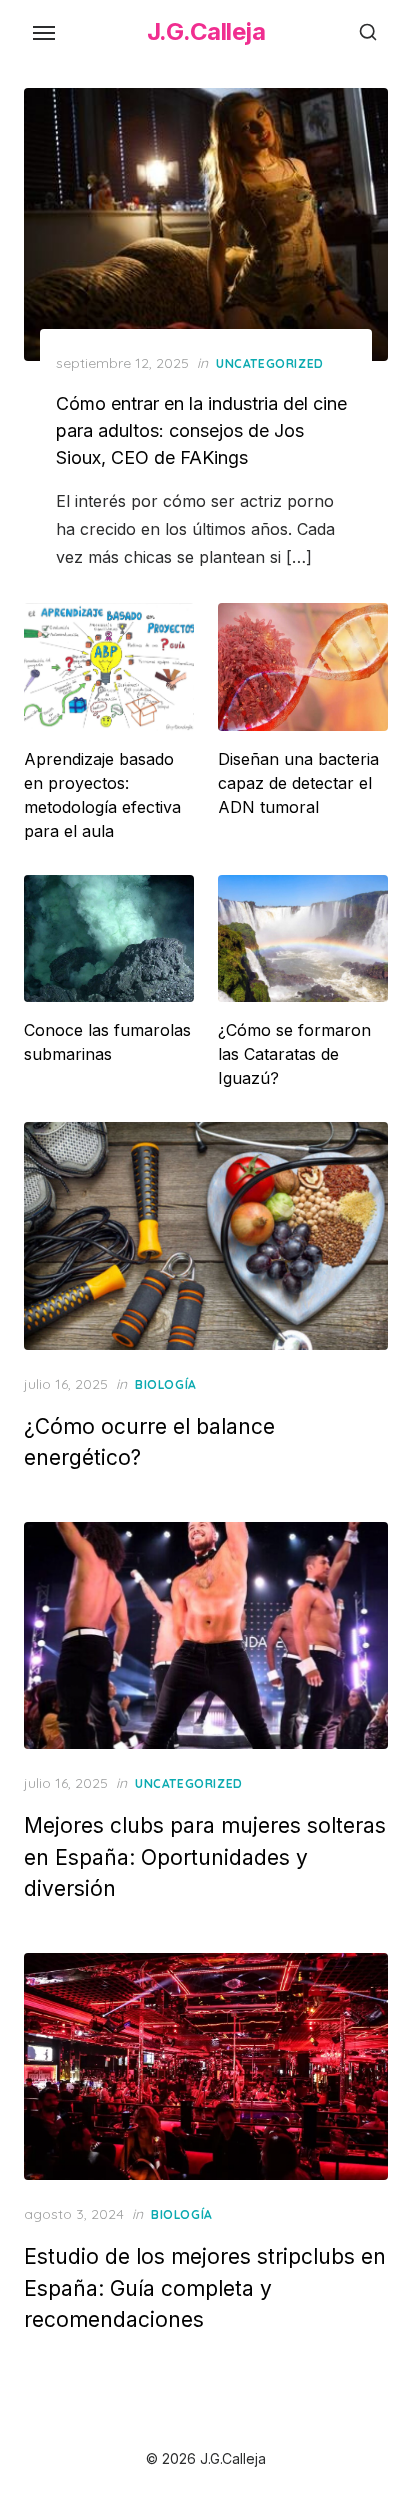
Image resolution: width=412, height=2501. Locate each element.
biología (166, 1384)
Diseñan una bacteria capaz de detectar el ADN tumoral (298, 783)
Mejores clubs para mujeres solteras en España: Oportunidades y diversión (205, 1857)
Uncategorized (270, 363)
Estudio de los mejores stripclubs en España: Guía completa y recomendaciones (205, 2288)
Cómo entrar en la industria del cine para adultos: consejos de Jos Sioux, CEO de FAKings (201, 430)
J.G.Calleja (206, 31)
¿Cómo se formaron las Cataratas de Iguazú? (294, 1054)
